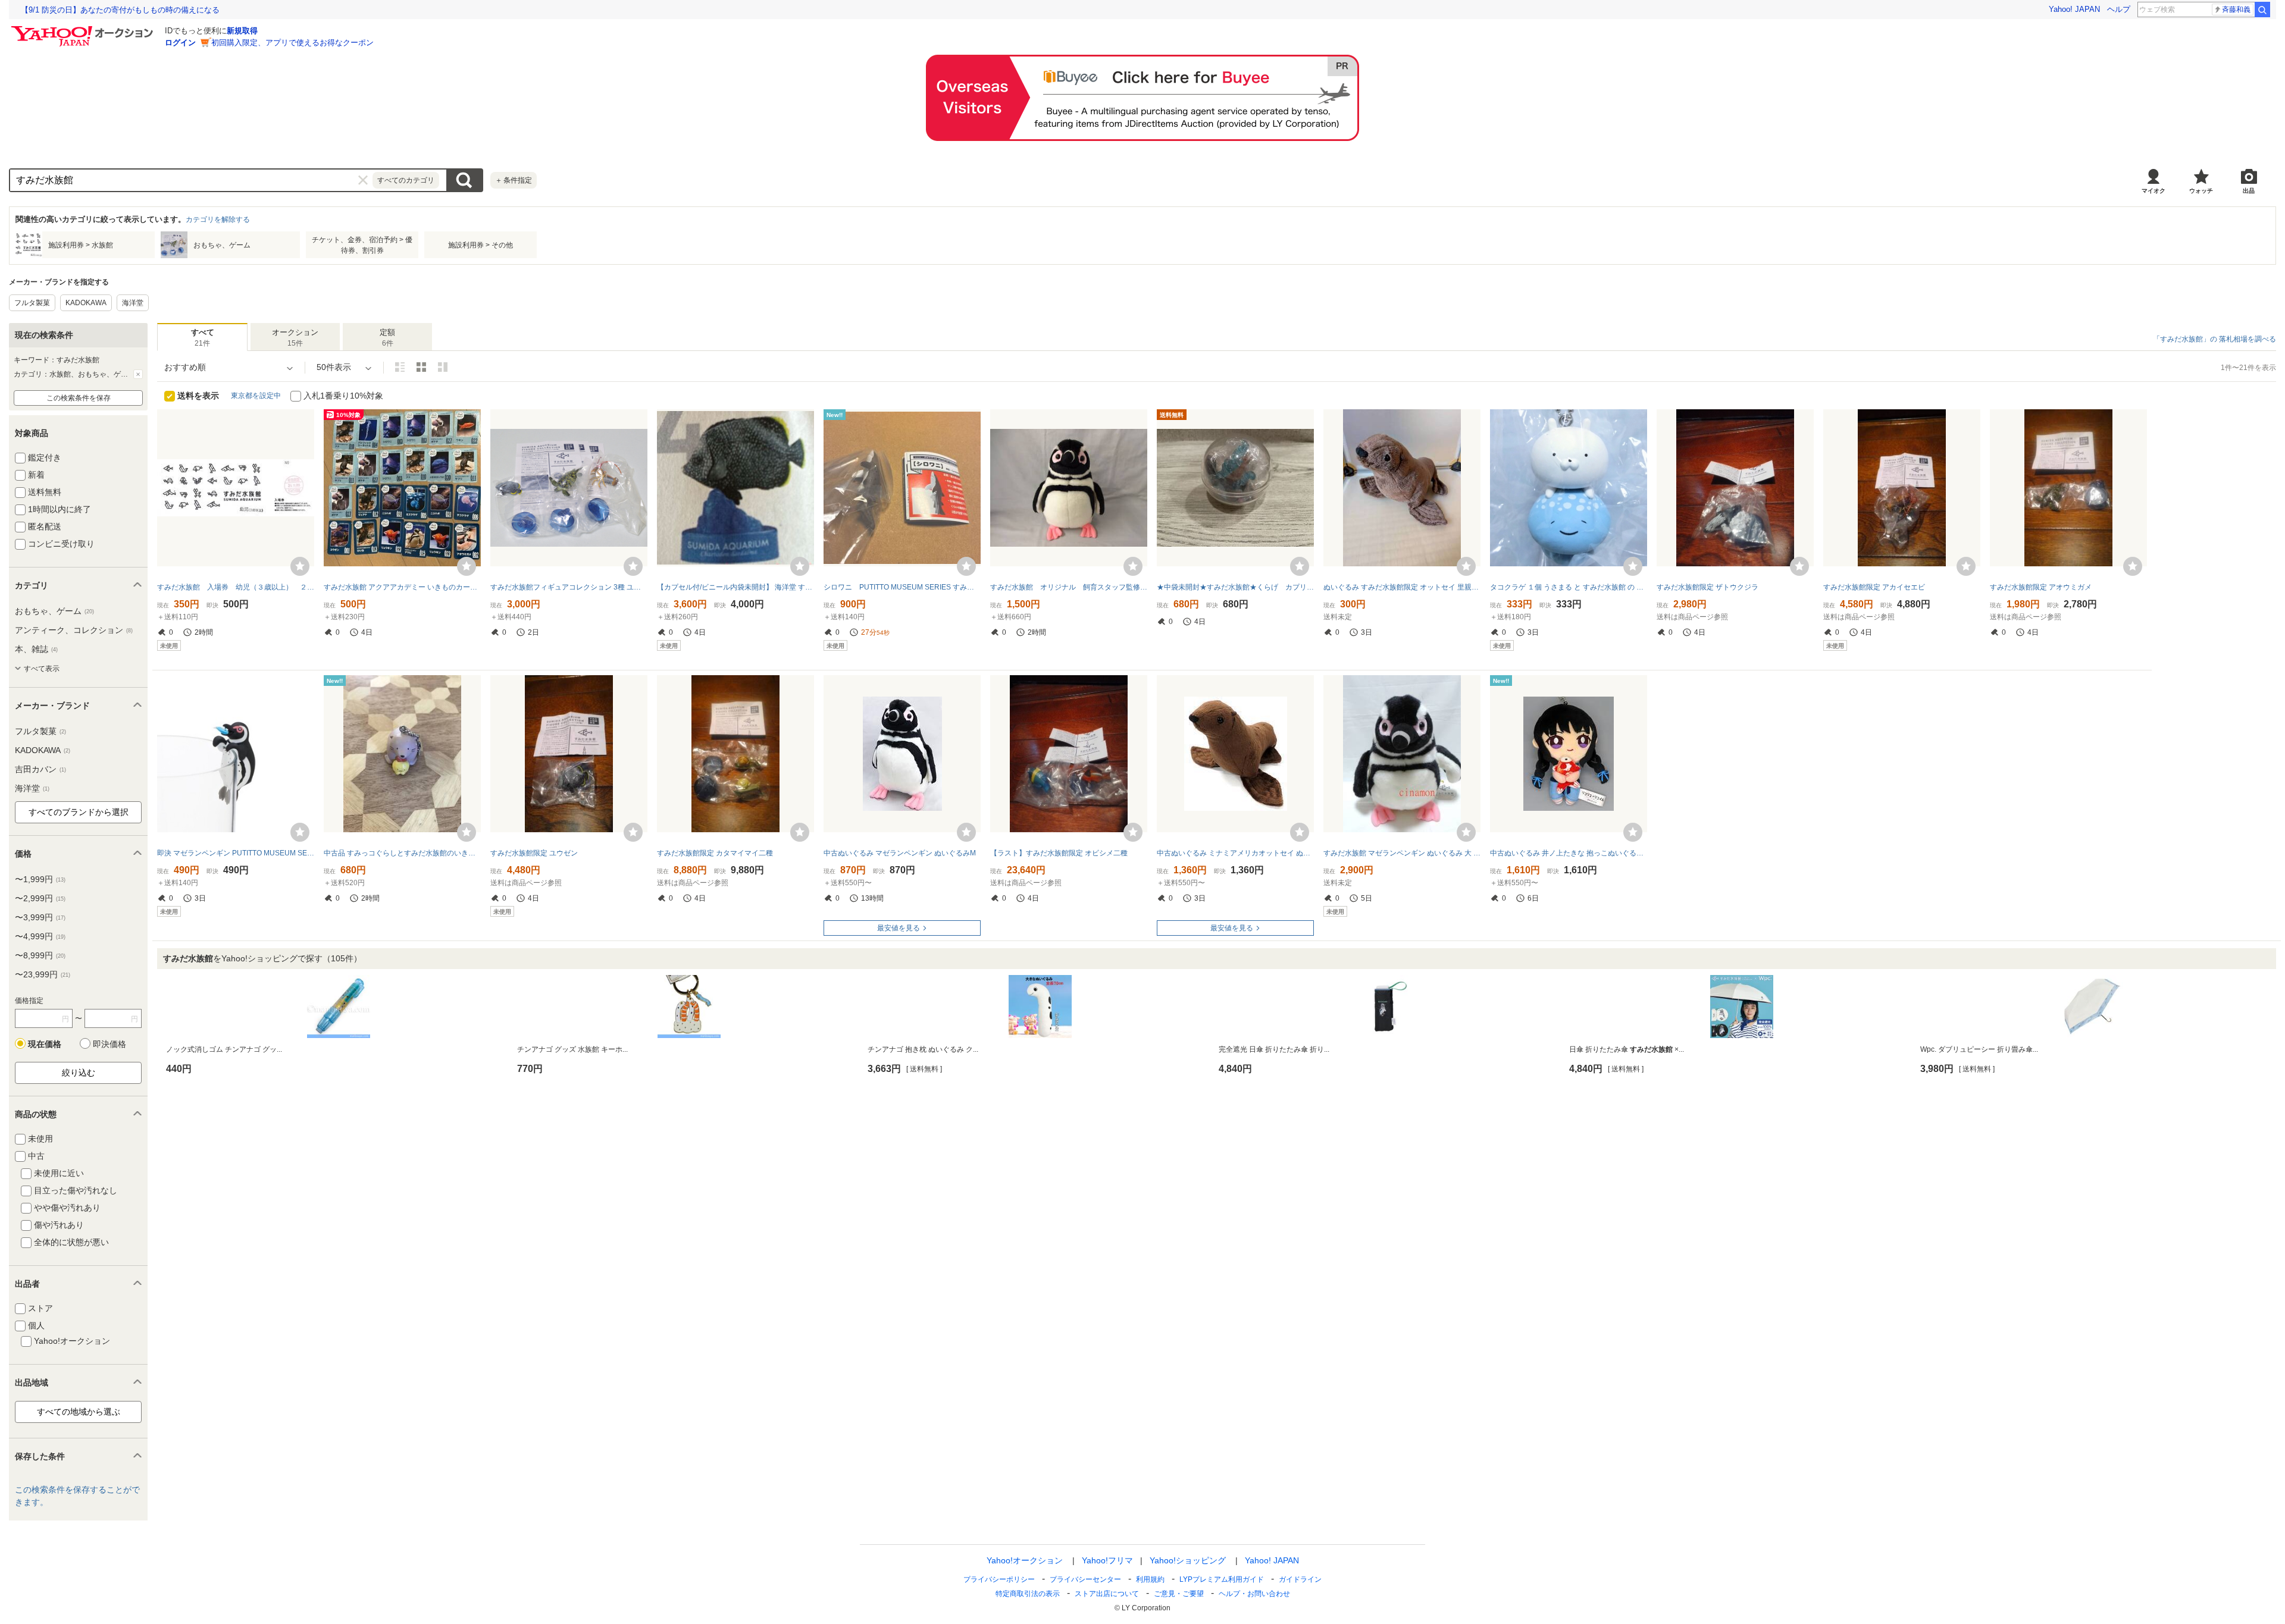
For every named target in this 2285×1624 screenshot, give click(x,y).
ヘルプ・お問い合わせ (1254, 1594)
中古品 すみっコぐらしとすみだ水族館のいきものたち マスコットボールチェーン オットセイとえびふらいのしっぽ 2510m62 (402, 853)
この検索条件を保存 (79, 398)
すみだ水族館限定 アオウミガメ (2041, 587)
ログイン (180, 43)
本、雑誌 (36, 649)
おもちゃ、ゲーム (54, 611)
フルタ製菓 (32, 303)
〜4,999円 (40, 936)
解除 (138, 374)
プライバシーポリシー (999, 1579)
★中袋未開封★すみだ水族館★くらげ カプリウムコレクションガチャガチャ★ (1235, 587)
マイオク (2153, 191)
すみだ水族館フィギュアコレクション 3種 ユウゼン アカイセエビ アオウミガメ (569, 587)
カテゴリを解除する (218, 220)
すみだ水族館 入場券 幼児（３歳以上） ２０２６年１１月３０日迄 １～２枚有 (236, 587)
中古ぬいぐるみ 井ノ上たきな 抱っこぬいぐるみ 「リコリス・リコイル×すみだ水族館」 (1569, 853)
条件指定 (514, 180)
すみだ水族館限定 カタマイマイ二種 (715, 853)
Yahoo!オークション (1025, 1560)
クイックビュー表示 (443, 367)
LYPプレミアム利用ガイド (1222, 1579)
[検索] (2262, 10)
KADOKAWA (86, 303)
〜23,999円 (43, 974)
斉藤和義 (2236, 10)
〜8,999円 (40, 955)
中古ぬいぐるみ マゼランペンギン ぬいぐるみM (900, 853)
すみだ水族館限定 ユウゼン (534, 853)
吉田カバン (40, 769)
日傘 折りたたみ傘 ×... (1627, 1049)
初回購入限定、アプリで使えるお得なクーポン (292, 43)
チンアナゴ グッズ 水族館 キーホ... (572, 1049)
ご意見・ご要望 (1179, 1594)
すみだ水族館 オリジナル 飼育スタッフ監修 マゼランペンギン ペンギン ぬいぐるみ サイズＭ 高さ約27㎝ (1069, 587)
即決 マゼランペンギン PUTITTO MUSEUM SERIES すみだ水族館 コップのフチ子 (236, 853)
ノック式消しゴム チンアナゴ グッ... (224, 1049)
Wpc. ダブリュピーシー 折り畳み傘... (1979, 1049)
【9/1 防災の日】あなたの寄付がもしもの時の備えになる (120, 10)
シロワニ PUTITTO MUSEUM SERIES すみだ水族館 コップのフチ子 (902, 587)
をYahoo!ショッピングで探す (262, 958)
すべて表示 (42, 669)
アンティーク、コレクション (74, 630)
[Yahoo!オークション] (84, 29)
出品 (2249, 191)
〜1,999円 (40, 879)
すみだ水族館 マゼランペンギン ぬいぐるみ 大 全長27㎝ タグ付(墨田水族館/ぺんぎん (1402, 853)
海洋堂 (133, 303)
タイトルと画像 (400, 367)
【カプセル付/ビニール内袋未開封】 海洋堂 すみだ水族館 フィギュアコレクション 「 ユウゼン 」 (735, 587)
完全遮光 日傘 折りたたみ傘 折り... (1274, 1049)
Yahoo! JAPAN (2074, 9)
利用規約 (1150, 1579)
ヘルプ (2119, 9)
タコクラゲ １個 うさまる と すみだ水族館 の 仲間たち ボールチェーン (1569, 587)
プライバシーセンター (1085, 1579)
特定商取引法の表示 (1028, 1594)
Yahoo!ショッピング (1188, 1560)
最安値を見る (899, 928)
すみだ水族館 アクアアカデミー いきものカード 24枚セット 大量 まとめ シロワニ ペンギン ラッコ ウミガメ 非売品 (402, 587)
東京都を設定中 (256, 396)
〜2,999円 (40, 898)
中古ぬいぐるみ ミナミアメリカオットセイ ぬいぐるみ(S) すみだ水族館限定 (1235, 853)
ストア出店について (1107, 1594)
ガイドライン (1300, 1579)
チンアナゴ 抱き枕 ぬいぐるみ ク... (923, 1049)
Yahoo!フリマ (1107, 1560)
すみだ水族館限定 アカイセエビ (1874, 587)
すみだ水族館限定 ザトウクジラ (1708, 587)
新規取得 (242, 31)
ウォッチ (2201, 191)
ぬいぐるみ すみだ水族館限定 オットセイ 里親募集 (1402, 587)
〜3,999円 (40, 917)
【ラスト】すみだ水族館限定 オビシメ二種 (1059, 853)
